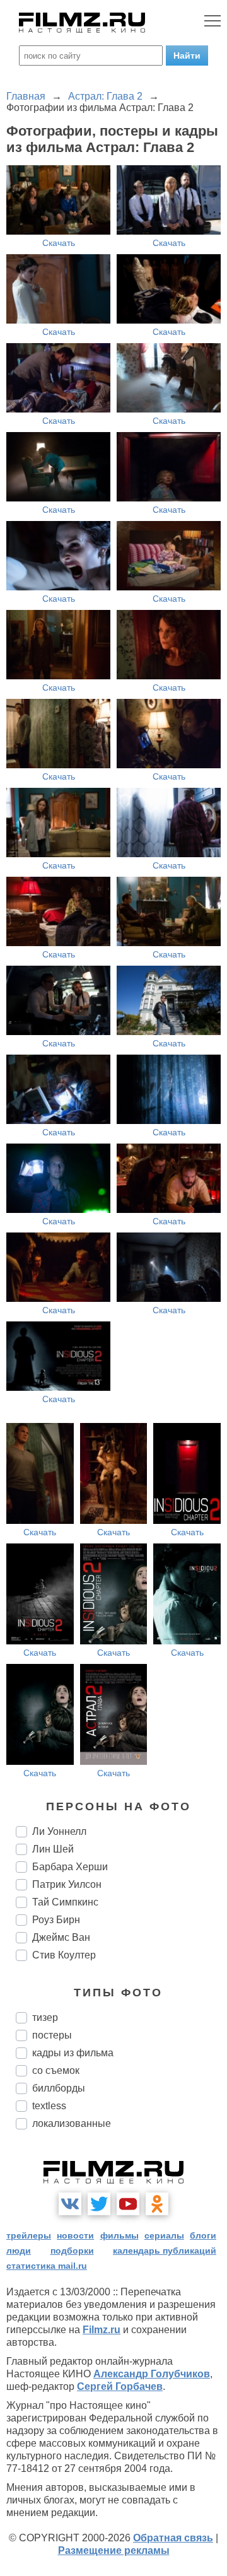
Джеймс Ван (61, 1937)
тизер (45, 2017)
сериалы (164, 2235)
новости (75, 2235)
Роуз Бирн (56, 1920)
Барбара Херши (70, 1867)
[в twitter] (99, 2204)
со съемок (56, 2070)
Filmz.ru (102, 2330)
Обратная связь (173, 2538)
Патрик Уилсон (67, 1884)
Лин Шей (53, 1849)
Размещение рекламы (114, 2550)
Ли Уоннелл (59, 1831)
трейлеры (29, 2235)
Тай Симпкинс (65, 1902)
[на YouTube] (128, 2204)
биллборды (59, 2088)
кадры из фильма (73, 2053)
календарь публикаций (165, 2251)
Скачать (59, 243)
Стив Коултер (64, 1955)
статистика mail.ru (47, 2266)
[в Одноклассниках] (157, 2204)
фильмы (119, 2235)
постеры (52, 2035)
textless (49, 2106)
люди (19, 2251)
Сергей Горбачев (120, 2386)
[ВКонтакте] (70, 2204)
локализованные (72, 2123)
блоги (203, 2235)
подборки (72, 2251)
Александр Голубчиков (152, 2374)
